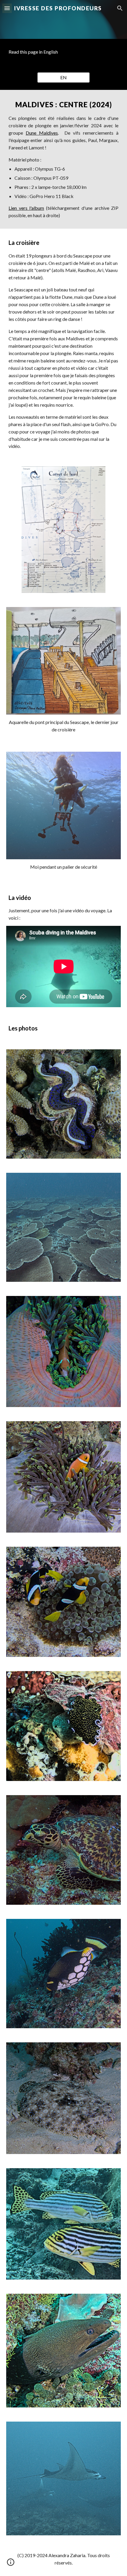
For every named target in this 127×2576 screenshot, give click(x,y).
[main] (64, 52)
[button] (7, 8)
